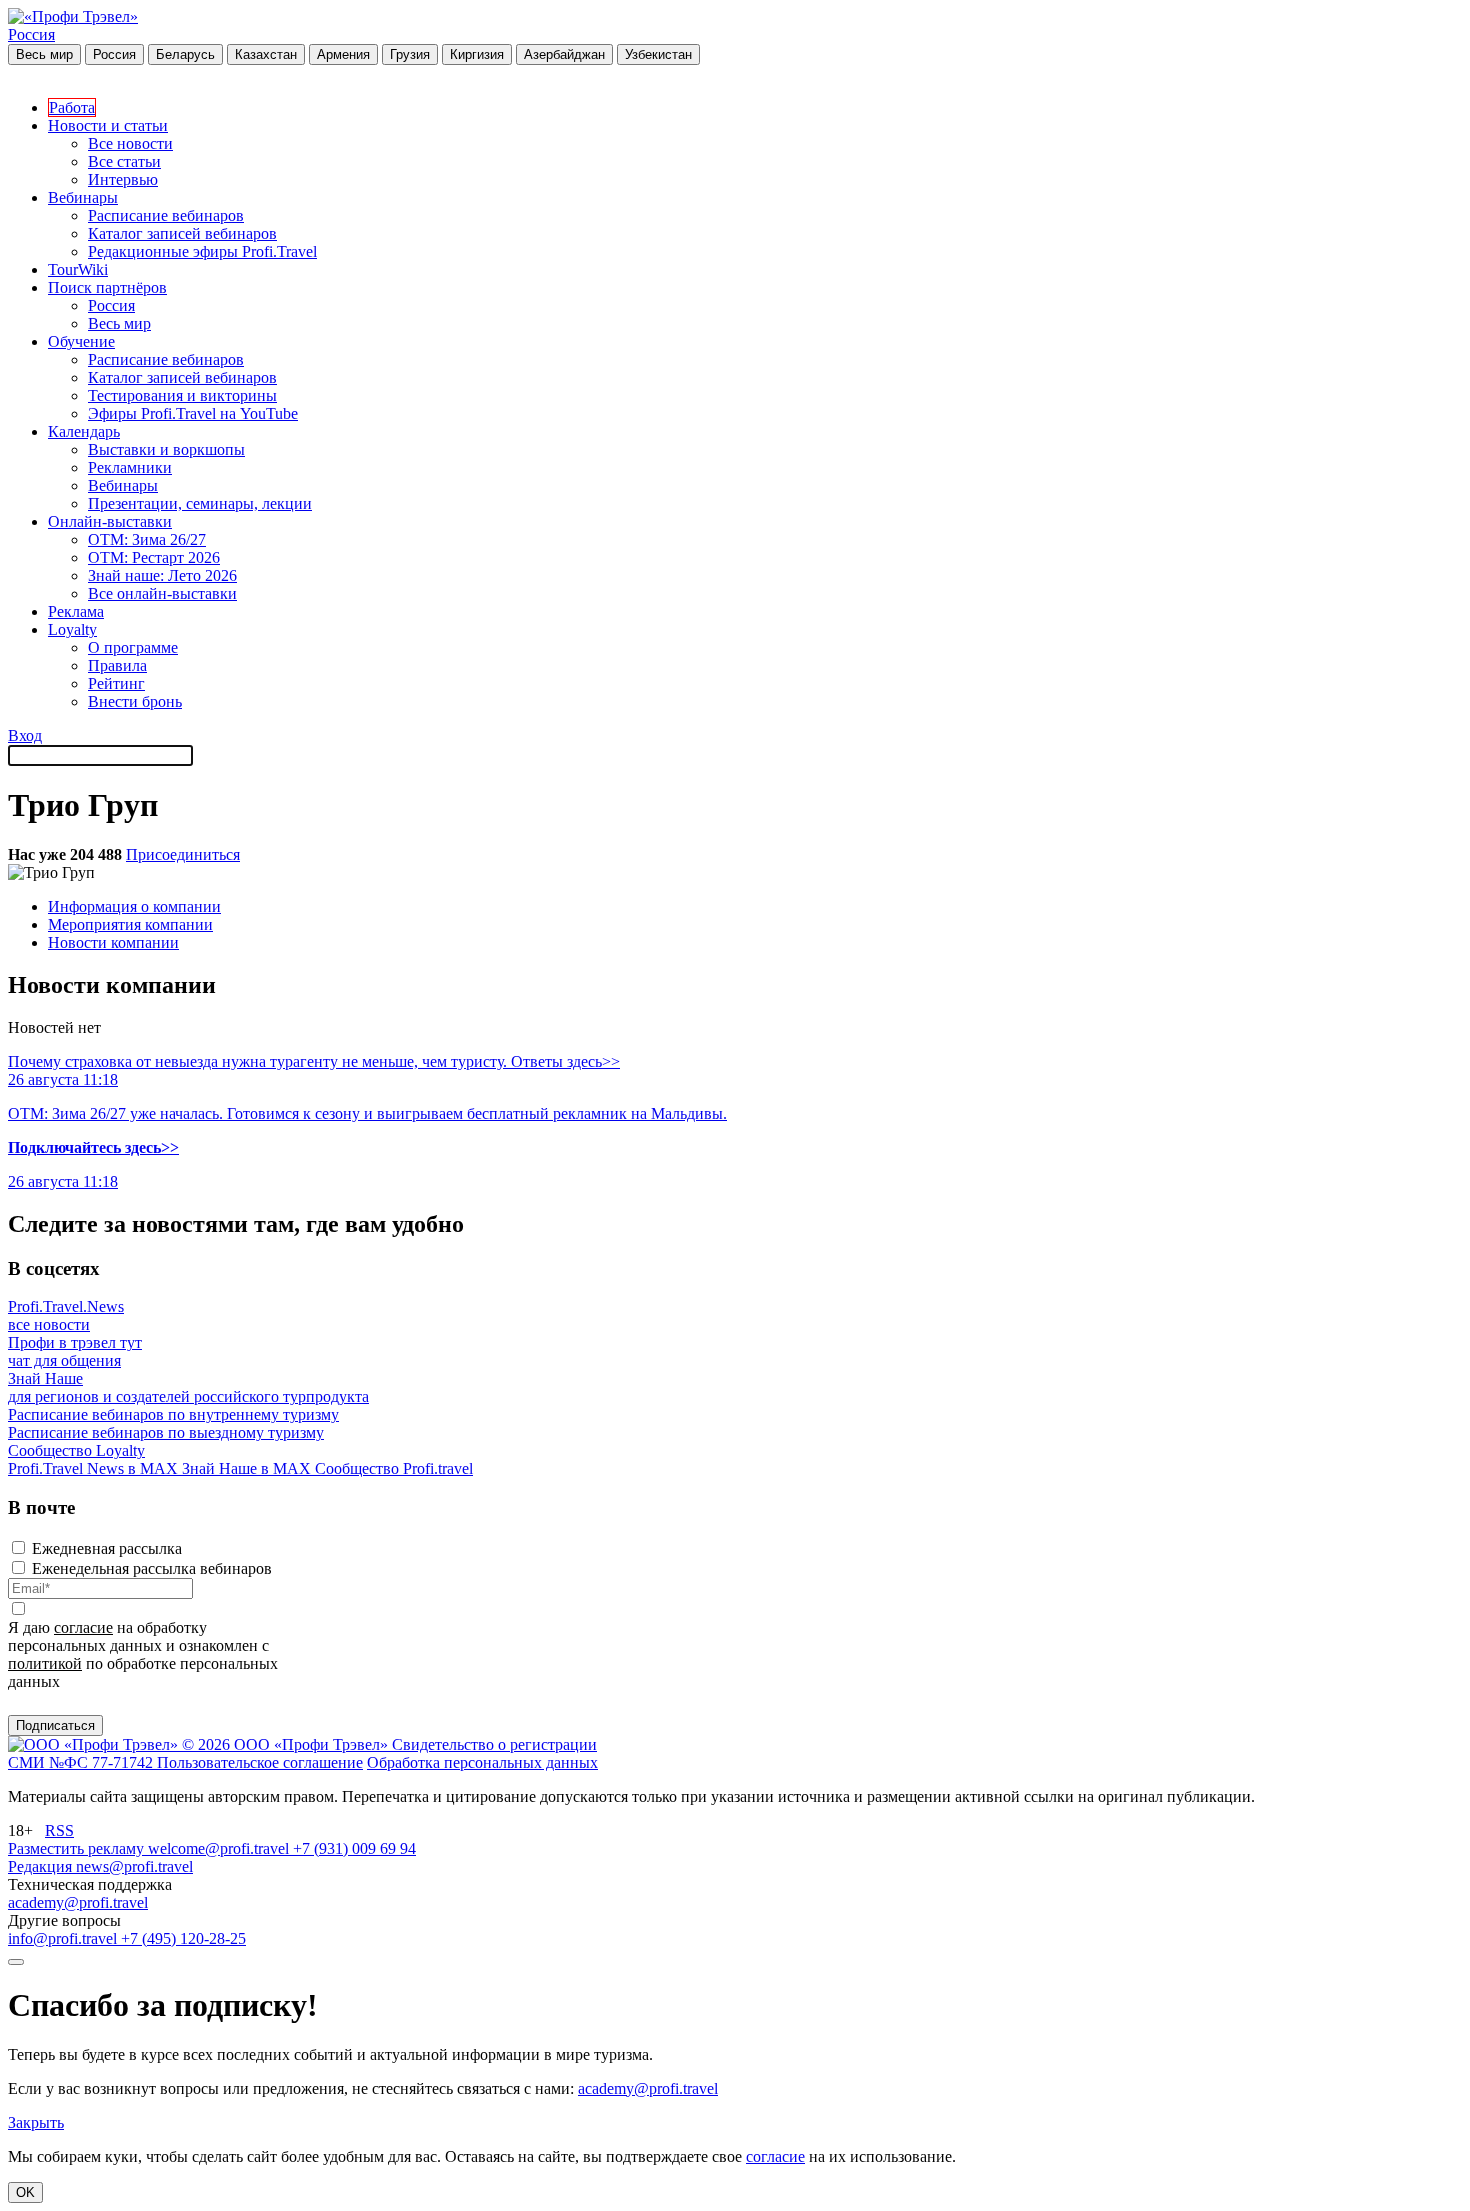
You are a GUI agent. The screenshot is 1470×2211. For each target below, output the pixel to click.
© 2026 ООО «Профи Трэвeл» (287, 1744)
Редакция (42, 1866)
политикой (45, 1663)
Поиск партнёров (107, 287)
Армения (343, 54)
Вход (25, 735)
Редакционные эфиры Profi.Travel (202, 251)
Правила (117, 665)
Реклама (76, 611)
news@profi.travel (134, 1866)
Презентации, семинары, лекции (200, 503)
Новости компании (113, 942)
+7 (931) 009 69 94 (354, 1848)
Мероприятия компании (130, 924)
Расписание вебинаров (166, 215)
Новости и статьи (108, 125)
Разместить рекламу (78, 1848)
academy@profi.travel (78, 1902)
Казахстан (266, 54)
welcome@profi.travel (220, 1848)
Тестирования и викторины (182, 395)
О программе (133, 647)
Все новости (130, 143)
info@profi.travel (64, 1938)
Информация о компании (134, 906)
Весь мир (44, 54)
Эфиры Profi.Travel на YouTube (193, 413)
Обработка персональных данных (482, 1762)
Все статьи (124, 161)
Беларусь (185, 54)
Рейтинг (116, 683)
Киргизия (477, 54)
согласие (83, 1627)
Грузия (410, 54)
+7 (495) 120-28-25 (183, 1938)
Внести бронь (135, 701)
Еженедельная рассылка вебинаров (152, 1568)
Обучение (81, 341)
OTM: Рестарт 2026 (154, 557)
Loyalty (72, 629)
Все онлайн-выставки (162, 593)
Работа (72, 107)
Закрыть (36, 2122)
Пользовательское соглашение (260, 1762)
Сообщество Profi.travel (394, 1468)
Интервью (123, 179)
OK (25, 2192)
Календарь (84, 431)
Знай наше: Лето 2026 (162, 575)
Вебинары (83, 197)
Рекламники (130, 467)
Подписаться (55, 1725)
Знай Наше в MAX (248, 1468)
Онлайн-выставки (110, 521)
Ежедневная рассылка (107, 1548)
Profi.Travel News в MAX (95, 1468)
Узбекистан (658, 54)
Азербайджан (564, 54)
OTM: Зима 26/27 (147, 539)
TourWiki (78, 269)
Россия (31, 34)
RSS (59, 1830)
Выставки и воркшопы (166, 449)
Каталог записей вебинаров (182, 233)
